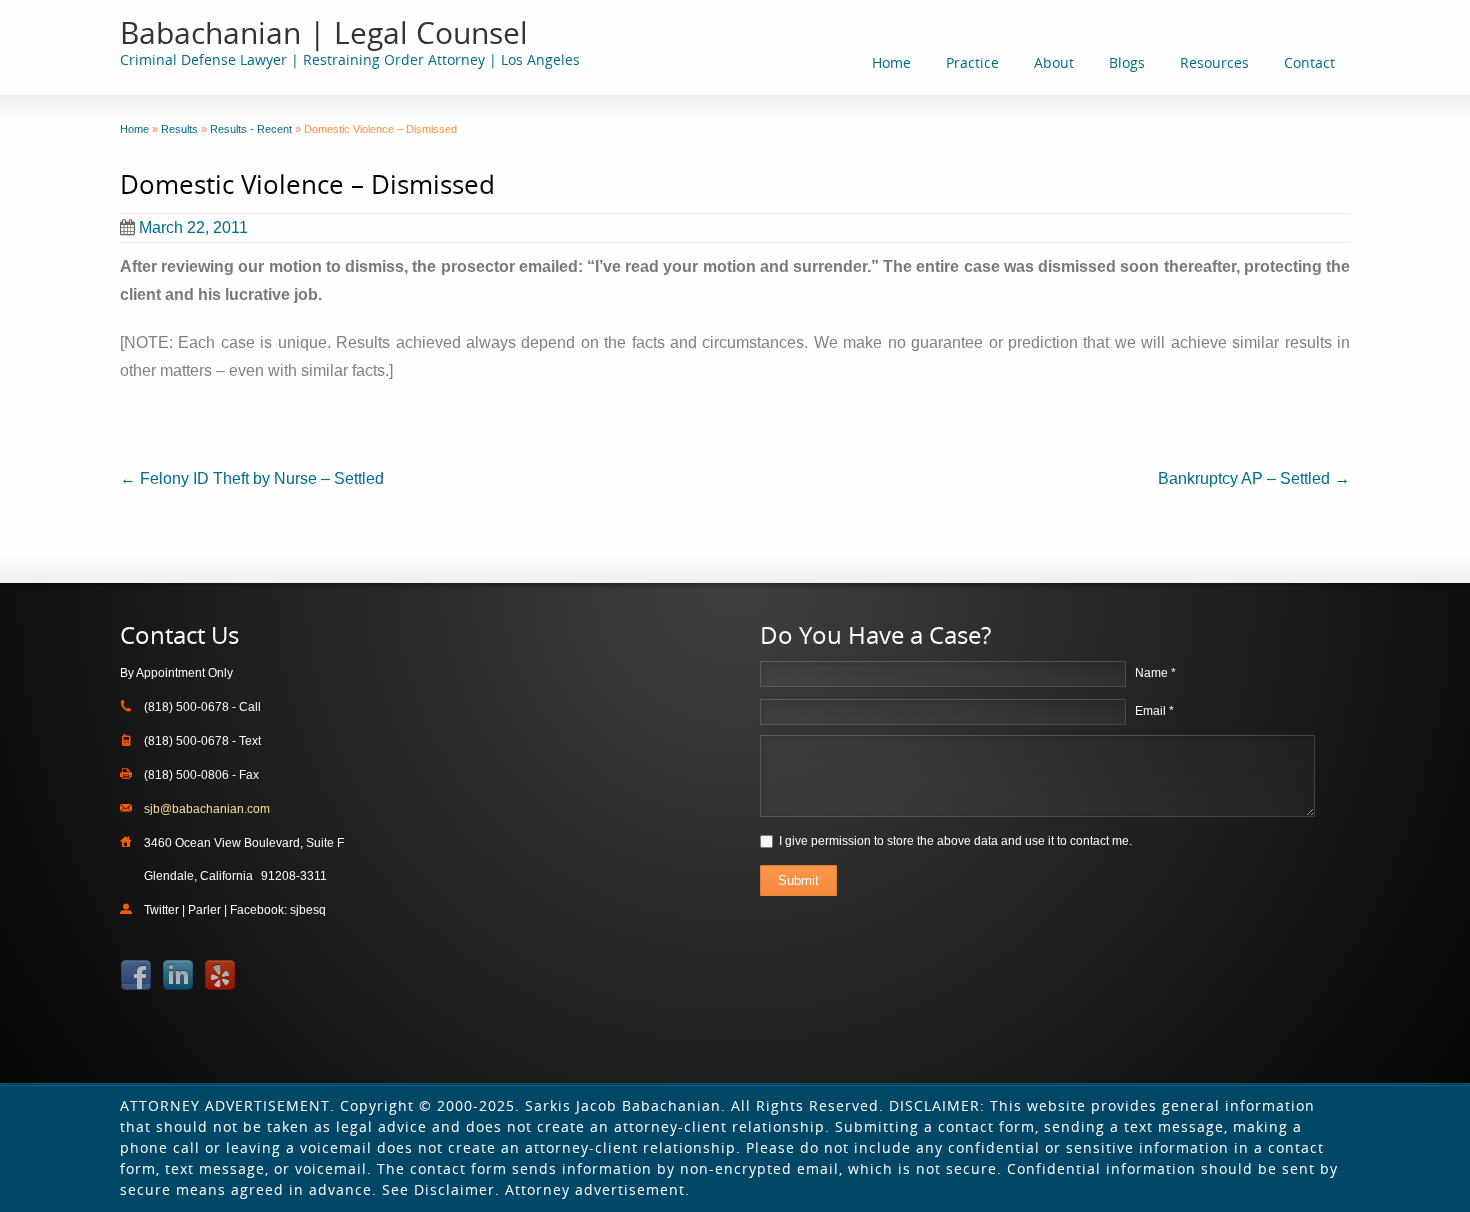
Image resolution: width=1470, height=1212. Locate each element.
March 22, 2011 (193, 227)
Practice (972, 62)
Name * (1155, 673)
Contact (1309, 62)
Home (891, 62)
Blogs (1127, 62)
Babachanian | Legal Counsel (324, 32)
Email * (1154, 711)
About (1054, 62)
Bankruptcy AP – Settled (1254, 478)
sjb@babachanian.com (207, 809)
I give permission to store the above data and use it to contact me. (955, 841)
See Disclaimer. (441, 1189)
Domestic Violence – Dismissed (307, 184)
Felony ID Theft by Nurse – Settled (252, 478)
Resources (1214, 62)
